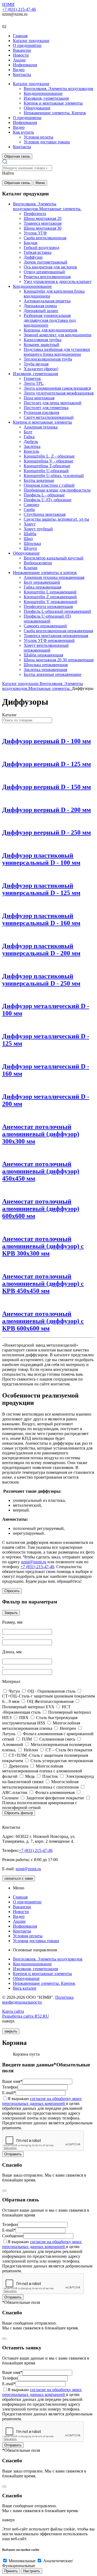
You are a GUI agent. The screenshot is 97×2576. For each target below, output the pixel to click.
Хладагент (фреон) (41, 369)
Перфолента (35, 214)
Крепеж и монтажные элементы (53, 103)
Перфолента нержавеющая (48, 606)
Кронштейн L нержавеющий (50, 592)
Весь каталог (25, 1988)
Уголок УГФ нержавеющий (49, 640)
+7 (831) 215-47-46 (19, 9)
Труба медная (36, 364)
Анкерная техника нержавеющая (54, 577)
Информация (25, 65)
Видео (19, 70)
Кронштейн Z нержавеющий (50, 597)
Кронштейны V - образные (48, 461)
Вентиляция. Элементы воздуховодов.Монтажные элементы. (47, 206)
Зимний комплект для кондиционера (58, 335)
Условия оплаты (39, 137)
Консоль (31, 451)
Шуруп (30, 548)
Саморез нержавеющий (45, 626)
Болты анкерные (39, 480)
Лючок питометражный (46, 262)
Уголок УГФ (35, 233)
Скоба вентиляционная (45, 238)
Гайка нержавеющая (42, 587)
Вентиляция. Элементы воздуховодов (58, 89)
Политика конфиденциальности (38, 2000)
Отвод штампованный (44, 272)
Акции (19, 60)
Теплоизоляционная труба (48, 359)
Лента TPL (34, 383)
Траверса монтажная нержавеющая (56, 636)
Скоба (29, 509)
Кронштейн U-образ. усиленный (54, 476)
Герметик (32, 378)
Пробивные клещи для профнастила (57, 490)
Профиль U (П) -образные (48, 500)
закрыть (11, 2031)
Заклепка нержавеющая (45, 670)
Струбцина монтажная (45, 514)
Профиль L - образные (44, 495)
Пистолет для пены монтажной (53, 403)
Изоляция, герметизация (46, 98)
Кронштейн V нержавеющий (51, 602)
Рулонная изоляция (41, 412)
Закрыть (11, 1613)
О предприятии (27, 45)
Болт (28, 432)
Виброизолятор (38, 563)
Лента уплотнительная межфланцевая (59, 393)
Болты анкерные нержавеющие (53, 674)
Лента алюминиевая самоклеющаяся (57, 388)
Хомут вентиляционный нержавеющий (46, 648)
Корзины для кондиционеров (51, 330)
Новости (21, 55)
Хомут (30, 524)
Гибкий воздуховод (41, 248)
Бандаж (31, 243)
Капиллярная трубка (43, 340)
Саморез (31, 505)
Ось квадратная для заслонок (50, 267)
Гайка (29, 437)
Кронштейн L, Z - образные (49, 456)
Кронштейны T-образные (47, 466)
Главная (20, 36)
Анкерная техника (41, 427)
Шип (28, 539)
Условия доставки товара (47, 142)
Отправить (13, 2154)
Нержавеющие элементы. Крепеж (55, 113)
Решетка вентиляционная (47, 277)
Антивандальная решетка (47, 301)
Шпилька (32, 543)
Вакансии (22, 50)
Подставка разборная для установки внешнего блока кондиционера (57, 352)
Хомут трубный (38, 529)
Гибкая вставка (38, 252)
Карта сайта (13, 2011)
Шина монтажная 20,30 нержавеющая (59, 660)
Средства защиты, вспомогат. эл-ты (56, 519)
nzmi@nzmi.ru (34, 1562)
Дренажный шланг (41, 311)
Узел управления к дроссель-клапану (58, 281)
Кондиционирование (43, 93)
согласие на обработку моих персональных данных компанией (42, 2101)
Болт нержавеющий (42, 582)
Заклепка (32, 446)
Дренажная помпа (40, 306)
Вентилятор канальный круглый (54, 558)
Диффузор (33, 257)
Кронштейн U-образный (46, 471)
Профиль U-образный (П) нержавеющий (47, 619)
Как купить (23, 132)
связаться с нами (19, 1878)
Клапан (31, 568)
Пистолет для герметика (46, 408)
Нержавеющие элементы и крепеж (45, 573)
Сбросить (12, 1591)
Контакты (22, 75)
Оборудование (37, 108)
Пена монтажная (39, 398)
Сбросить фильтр (19, 1813)
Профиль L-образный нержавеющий (57, 611)
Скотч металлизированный (49, 417)
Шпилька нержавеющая (46, 665)
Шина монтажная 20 (43, 218)
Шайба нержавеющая (43, 655)
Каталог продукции (31, 41)
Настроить (32, 2571)
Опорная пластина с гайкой (49, 485)
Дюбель (31, 442)
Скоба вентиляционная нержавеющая (58, 631)
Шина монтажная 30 (43, 228)
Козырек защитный (41, 345)
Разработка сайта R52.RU (26, 2016)
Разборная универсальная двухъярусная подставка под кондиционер (50, 320)
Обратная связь (17, 156)
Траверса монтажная (43, 223)
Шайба (30, 534)
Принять (11, 2571)
